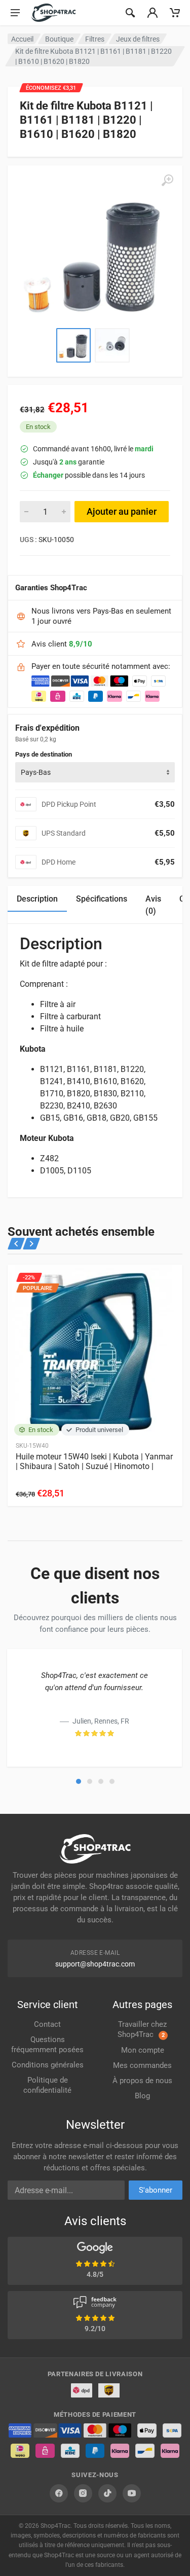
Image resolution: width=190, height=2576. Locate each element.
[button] (79, 1781)
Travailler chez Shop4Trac (142, 2029)
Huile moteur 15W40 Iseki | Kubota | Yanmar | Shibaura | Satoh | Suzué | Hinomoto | (94, 1461)
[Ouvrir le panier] (175, 13)
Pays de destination (44, 754)
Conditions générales (48, 2065)
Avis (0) (153, 905)
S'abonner (156, 2190)
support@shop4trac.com (95, 1964)
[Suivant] (31, 1244)
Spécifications (102, 899)
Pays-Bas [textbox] (36, 772)
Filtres (95, 39)
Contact (47, 2024)
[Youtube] (132, 2493)
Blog (142, 2096)
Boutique (59, 39)
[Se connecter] (153, 13)
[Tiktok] (107, 2493)
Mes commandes (142, 2065)
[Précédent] (16, 1244)
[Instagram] (83, 2493)
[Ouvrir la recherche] (130, 13)
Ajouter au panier (122, 511)
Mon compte (143, 2050)
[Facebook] (59, 2493)
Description (37, 899)
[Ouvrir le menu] (15, 13)
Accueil (22, 39)
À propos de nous (142, 2081)
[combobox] (95, 772)
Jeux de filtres (138, 39)
